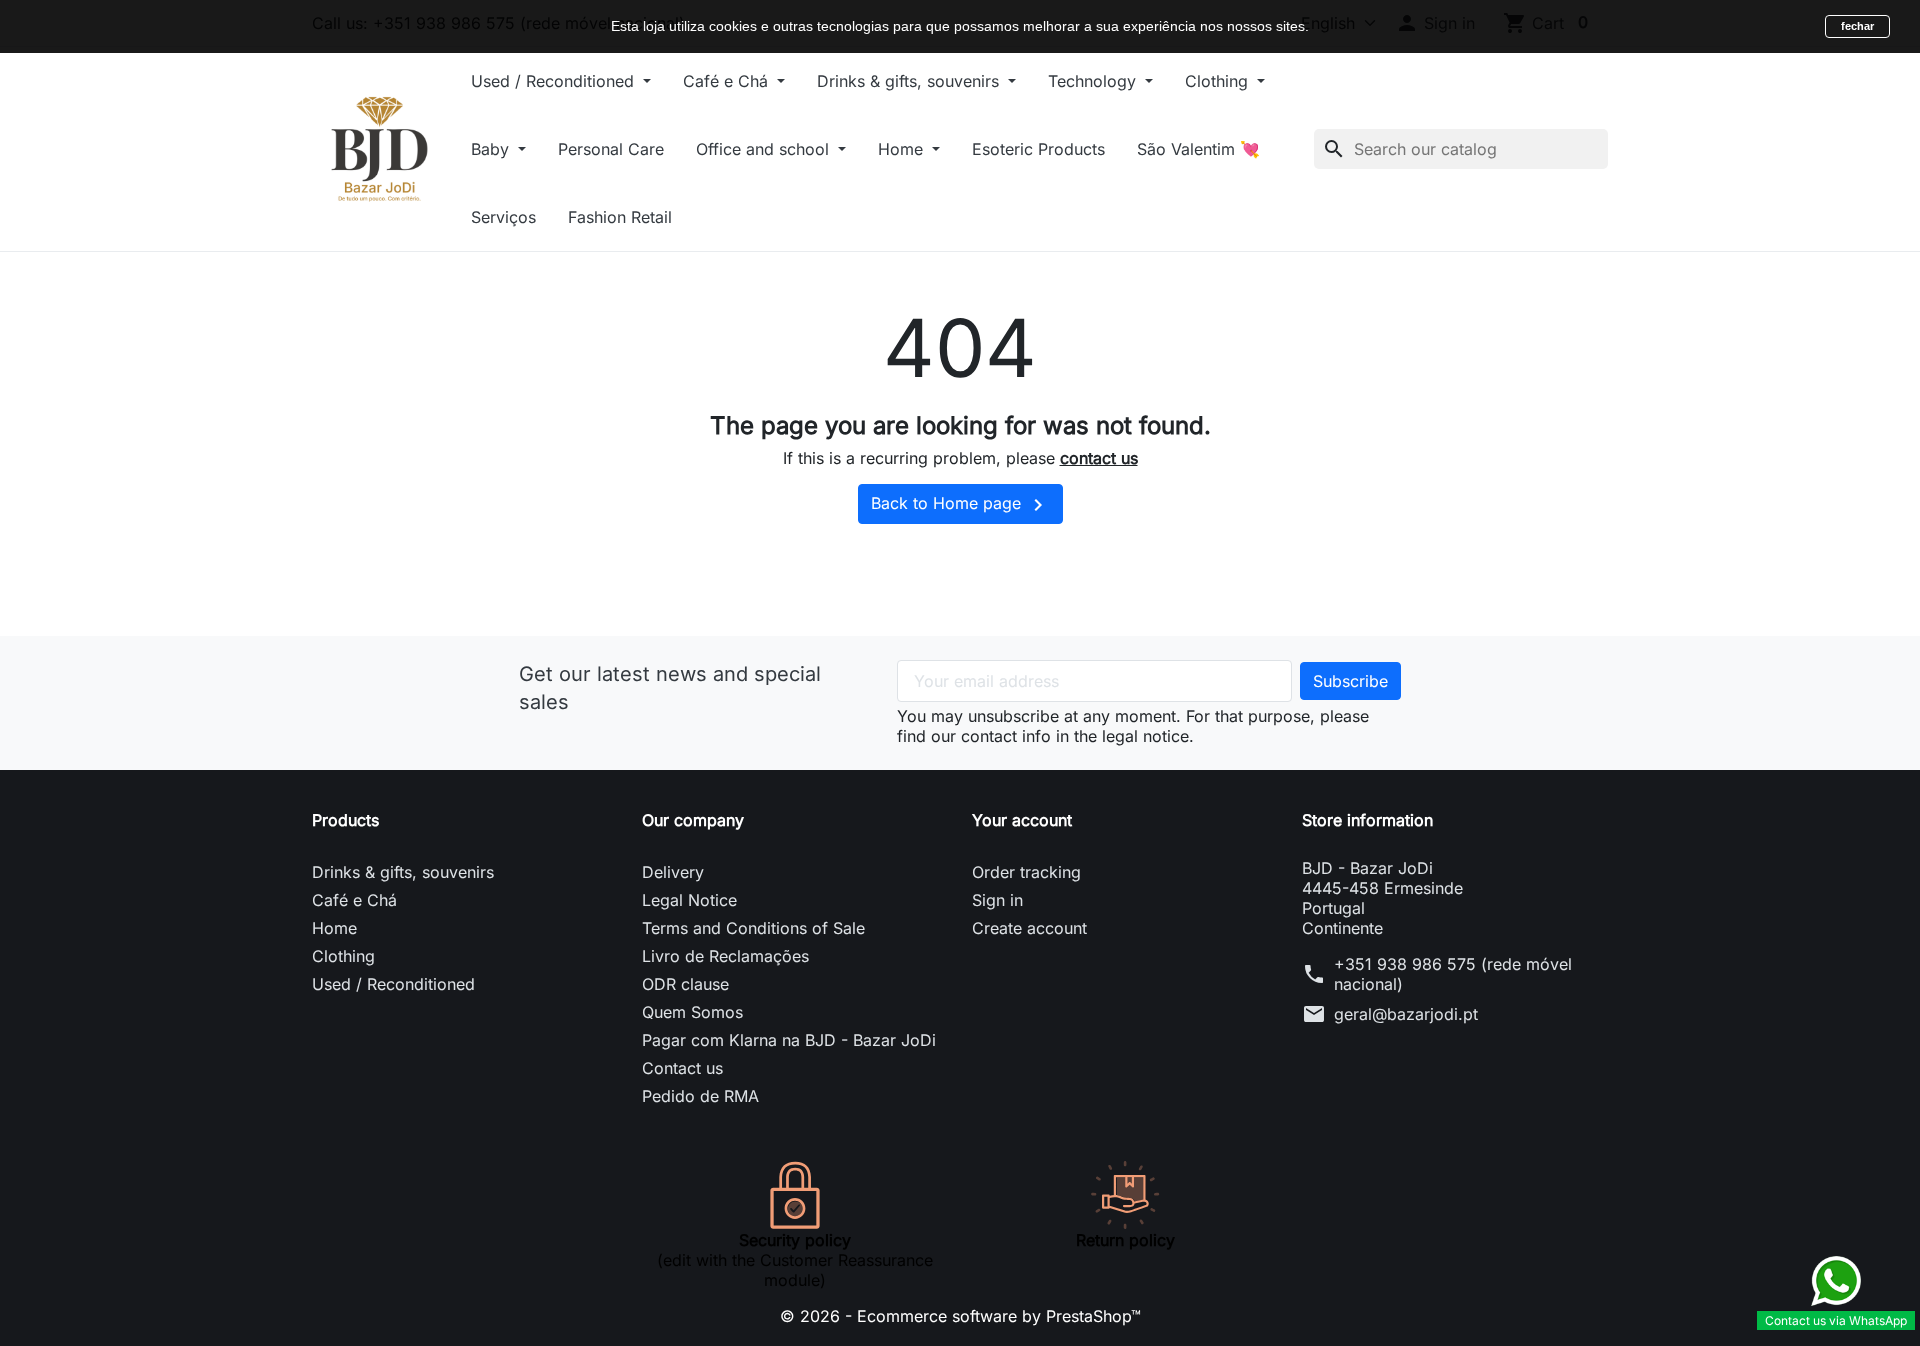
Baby (492, 149)
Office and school (765, 149)
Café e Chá (728, 81)
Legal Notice (689, 900)
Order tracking (1026, 872)
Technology (1094, 81)
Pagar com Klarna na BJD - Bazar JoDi (789, 1040)
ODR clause (685, 984)
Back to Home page (960, 505)
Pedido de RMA (700, 1096)
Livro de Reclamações (725, 956)
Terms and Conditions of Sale (753, 928)
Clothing (1219, 81)
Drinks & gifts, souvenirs (910, 81)
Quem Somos (692, 1012)
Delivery (673, 872)
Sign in (997, 900)
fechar (1857, 26)
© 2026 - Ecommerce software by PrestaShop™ (960, 1316)
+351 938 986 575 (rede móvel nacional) (1453, 974)
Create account (1029, 928)
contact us (1099, 458)
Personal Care (611, 149)
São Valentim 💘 (1198, 149)
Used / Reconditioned (555, 81)
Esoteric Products (1038, 149)
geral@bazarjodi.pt (1406, 1014)
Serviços (503, 217)
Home (903, 149)
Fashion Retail (620, 217)
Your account (1022, 820)
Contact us (682, 1068)
